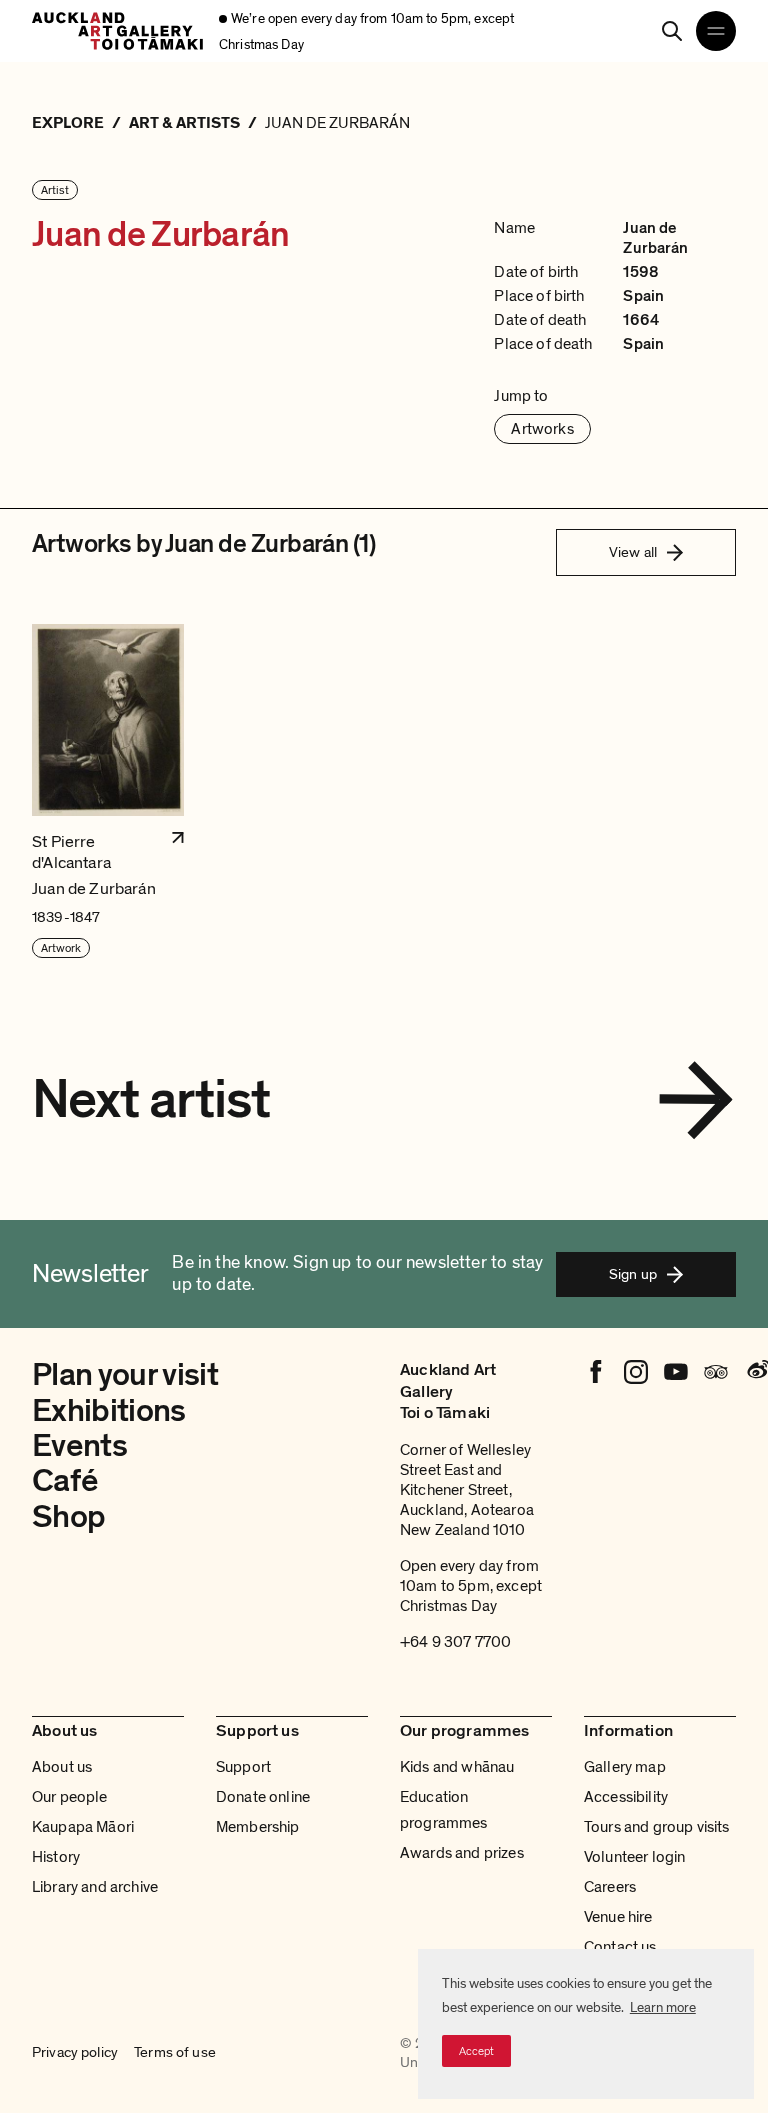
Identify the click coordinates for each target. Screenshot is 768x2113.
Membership (258, 1827)
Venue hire (618, 1917)
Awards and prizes (462, 1853)
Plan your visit (125, 1375)
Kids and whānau (457, 1767)
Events (79, 1446)
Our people (70, 1797)
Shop (68, 1517)
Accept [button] (476, 2051)
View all (633, 552)
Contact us (620, 1947)
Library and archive (95, 1887)
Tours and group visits (657, 1827)
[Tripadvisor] (716, 1372)
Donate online (263, 1797)
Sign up (633, 1274)
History (56, 1857)
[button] (108, 792)
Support (243, 1767)
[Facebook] (596, 1372)
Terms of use (175, 2052)
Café (64, 1481)
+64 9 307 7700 (455, 1642)
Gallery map (625, 1767)
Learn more (663, 2007)
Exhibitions (109, 1411)
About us (62, 1767)
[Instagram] (636, 1372)
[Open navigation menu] (716, 31)
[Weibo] (756, 1372)
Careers (610, 1887)
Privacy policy (75, 2052)
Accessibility (626, 1797)
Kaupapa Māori (83, 1827)
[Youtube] (676, 1372)
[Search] (672, 31)
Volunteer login (634, 1857)
